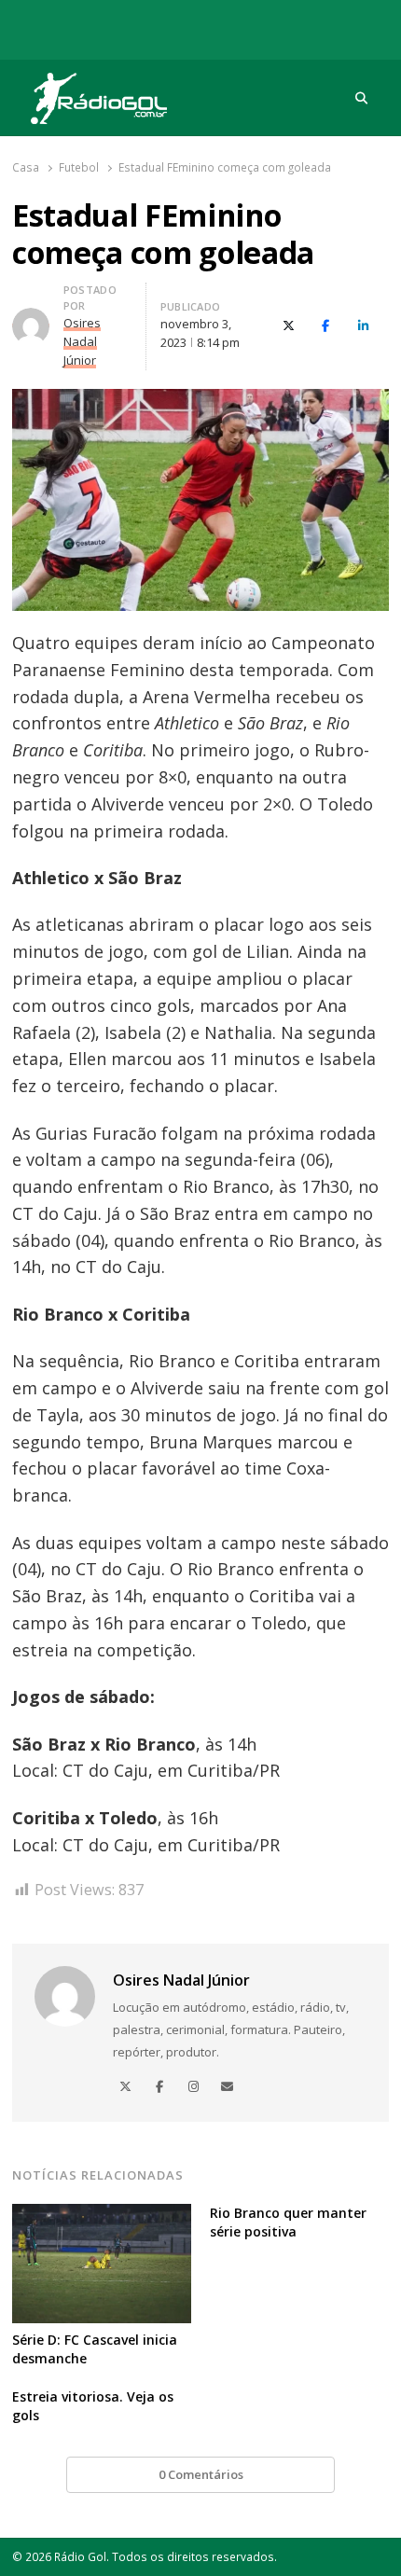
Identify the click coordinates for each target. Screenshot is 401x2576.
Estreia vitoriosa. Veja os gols (93, 2406)
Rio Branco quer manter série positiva (288, 2222)
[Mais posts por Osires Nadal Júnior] (31, 319)
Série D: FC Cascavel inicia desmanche (95, 2349)
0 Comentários (201, 2474)
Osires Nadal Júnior (181, 1980)
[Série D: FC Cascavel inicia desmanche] (102, 2215)
